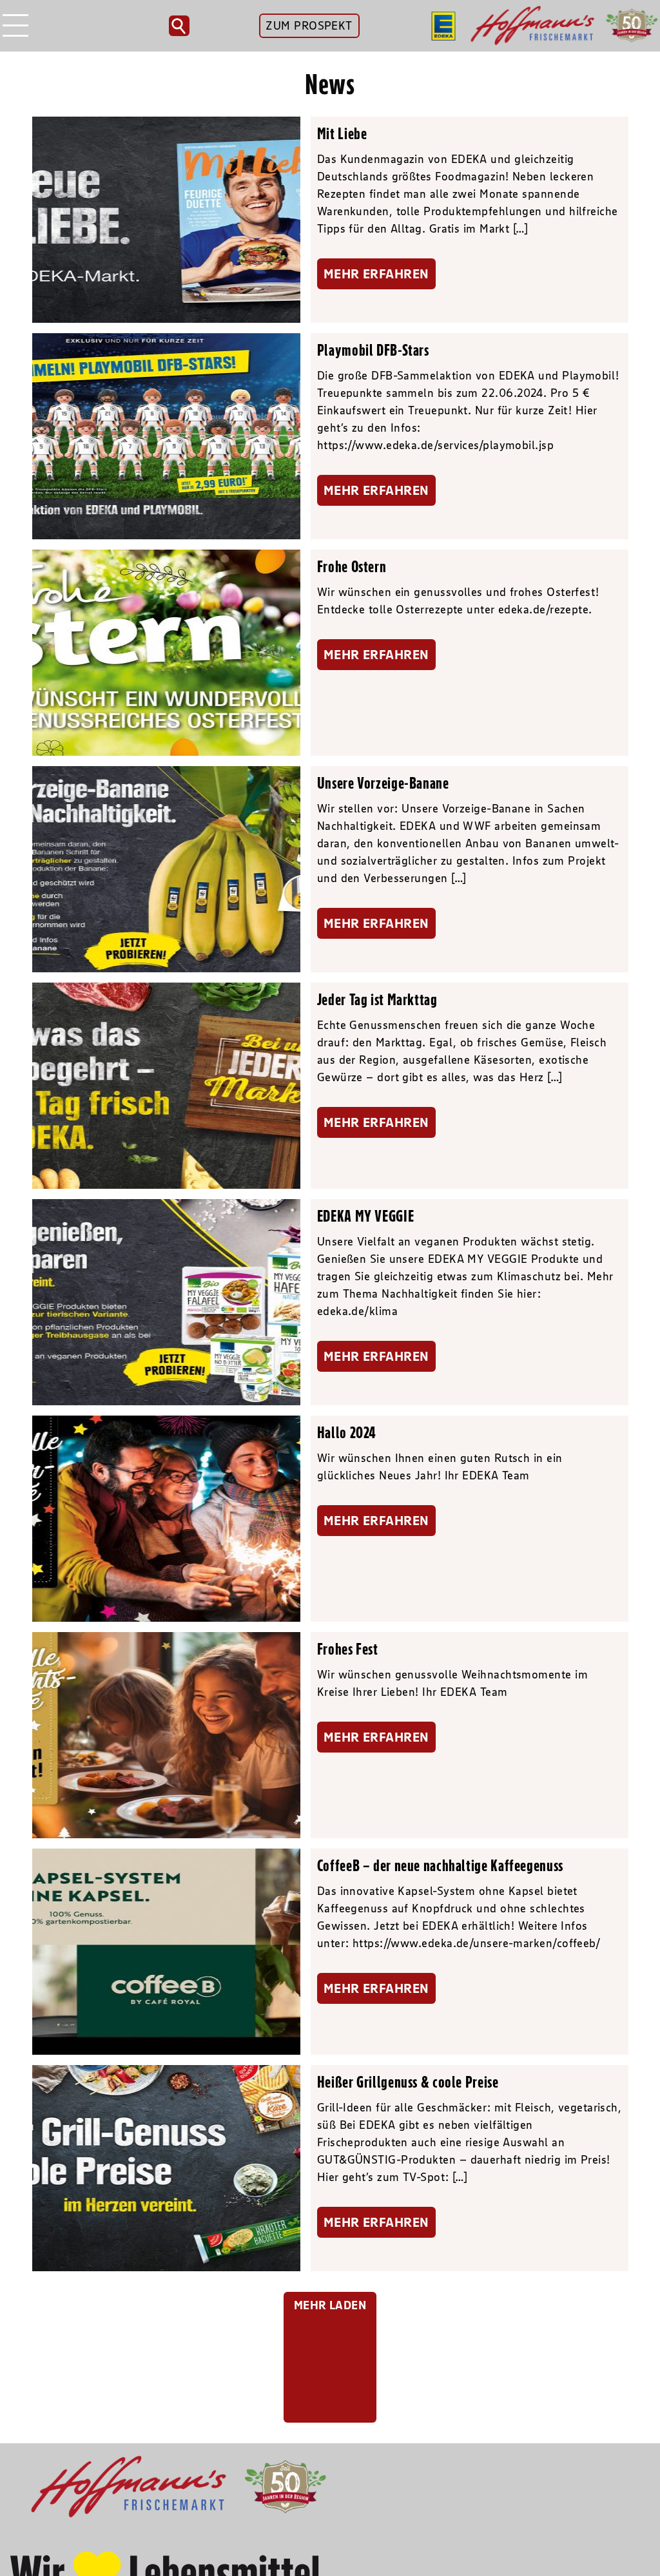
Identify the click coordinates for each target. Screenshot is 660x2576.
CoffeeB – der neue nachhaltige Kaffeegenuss (440, 1865)
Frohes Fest (348, 1649)
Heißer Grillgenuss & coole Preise (408, 2082)
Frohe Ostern (352, 566)
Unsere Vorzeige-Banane (383, 783)
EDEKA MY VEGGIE (365, 1216)
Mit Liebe (342, 133)
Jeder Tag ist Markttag (377, 999)
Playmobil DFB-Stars (373, 350)
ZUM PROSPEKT (309, 26)
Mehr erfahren (376, 274)
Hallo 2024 (347, 1432)
